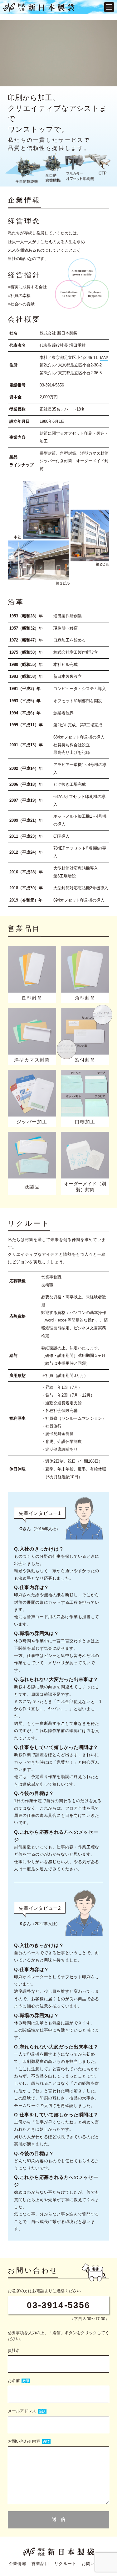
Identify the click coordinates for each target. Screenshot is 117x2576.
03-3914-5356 (58, 2305)
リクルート (66, 2564)
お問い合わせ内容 (24, 2441)
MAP (104, 358)
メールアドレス (22, 2411)
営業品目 (40, 2564)
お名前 (14, 2381)
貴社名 (14, 2351)
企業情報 (18, 2564)
